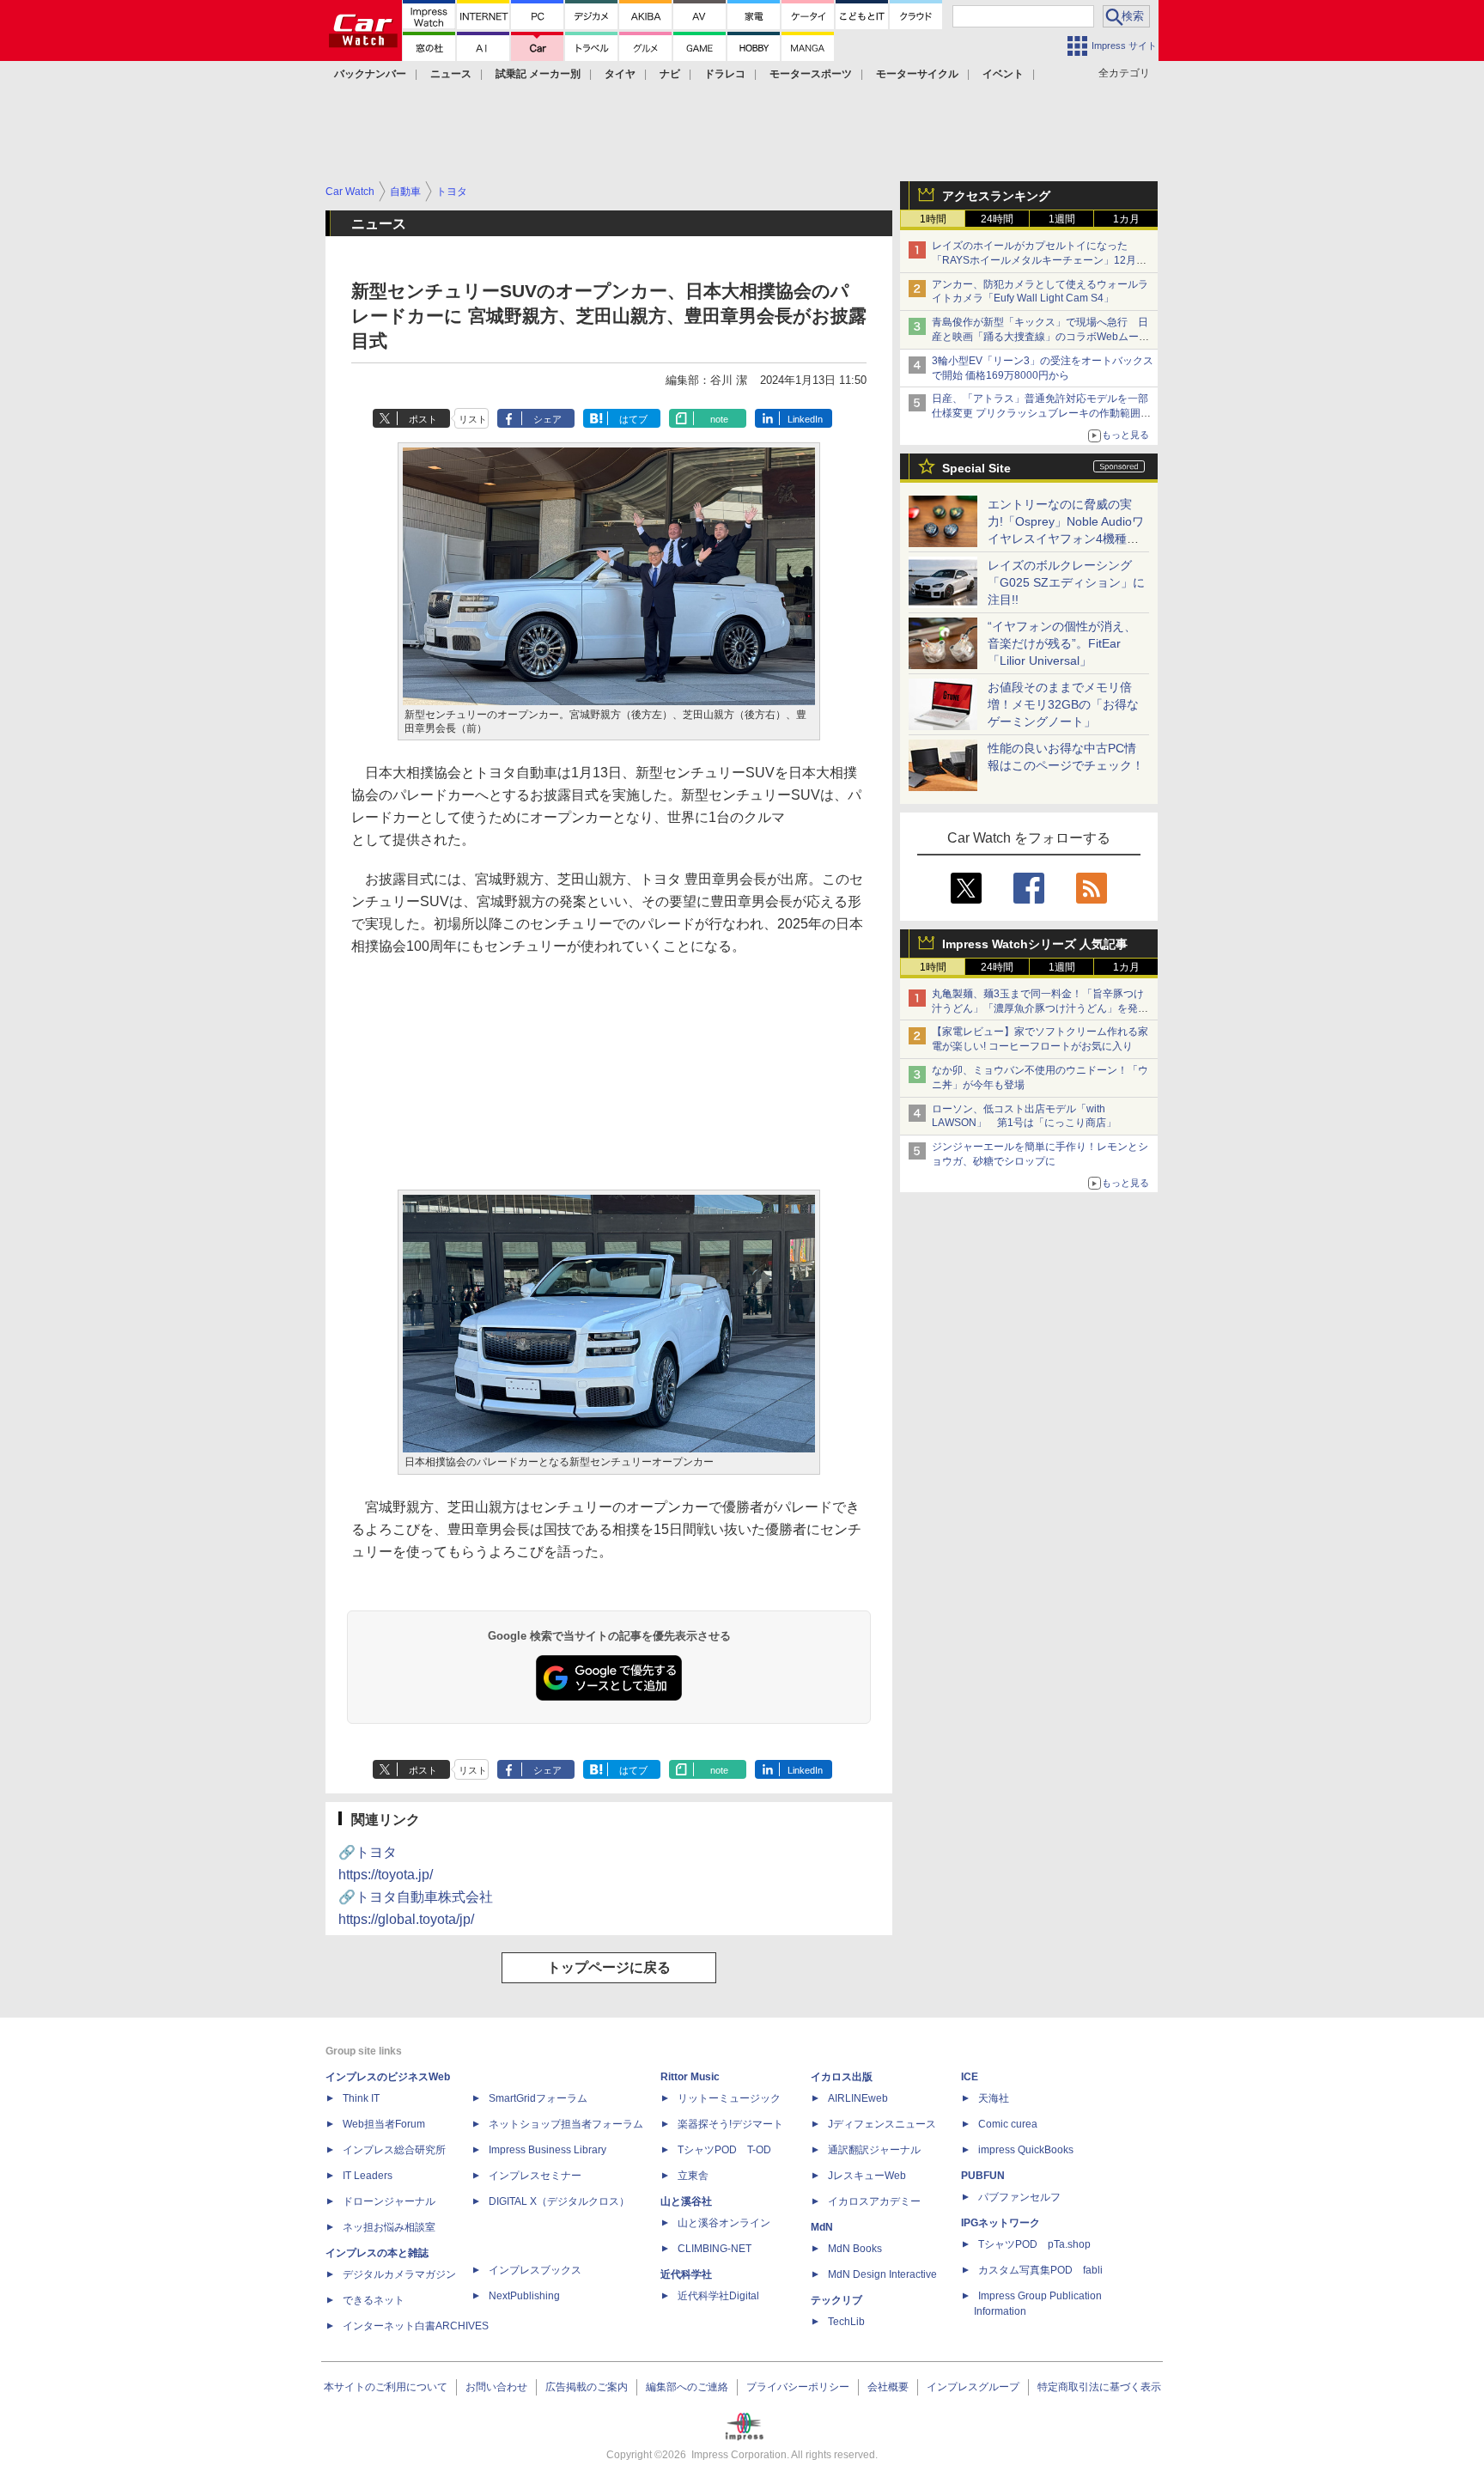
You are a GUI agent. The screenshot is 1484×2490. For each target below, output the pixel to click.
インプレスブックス (535, 2270)
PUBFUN (983, 2176)
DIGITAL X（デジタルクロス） (559, 2201)
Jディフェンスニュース (882, 2124)
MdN (822, 2227)
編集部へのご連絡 (687, 2387)
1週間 (1062, 219)
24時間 (997, 219)
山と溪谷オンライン (724, 2223)
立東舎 (693, 2176)
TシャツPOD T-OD (724, 2150)
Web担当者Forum (384, 2124)
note (719, 419)
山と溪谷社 (686, 2201)
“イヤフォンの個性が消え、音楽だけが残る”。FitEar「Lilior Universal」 (1062, 643)
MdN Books (855, 2249)
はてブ (633, 419)
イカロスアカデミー (874, 2201)
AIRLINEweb (858, 2098)
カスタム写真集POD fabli (1040, 2270)
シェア (547, 419)
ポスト (423, 419)
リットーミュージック (729, 2098)
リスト (473, 419)
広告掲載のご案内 (587, 2387)
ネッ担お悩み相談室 (389, 2227)
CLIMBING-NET (715, 2249)
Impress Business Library (547, 2150)
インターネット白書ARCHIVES (416, 2326)
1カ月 (1126, 219)
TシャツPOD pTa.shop (1034, 2244)
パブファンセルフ (1019, 2197)
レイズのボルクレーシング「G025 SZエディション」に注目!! (1066, 582)
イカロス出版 (842, 2077)
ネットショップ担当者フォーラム (566, 2124)
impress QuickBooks (1026, 2150)
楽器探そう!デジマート (730, 2124)
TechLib (846, 2322)
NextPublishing (524, 2296)
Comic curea (1008, 2124)
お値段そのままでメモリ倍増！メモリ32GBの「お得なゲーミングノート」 (1063, 704)
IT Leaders (368, 2176)
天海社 (994, 2098)
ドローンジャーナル (389, 2201)
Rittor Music (690, 2077)
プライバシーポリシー (798, 2387)
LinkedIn (805, 419)
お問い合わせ (496, 2387)
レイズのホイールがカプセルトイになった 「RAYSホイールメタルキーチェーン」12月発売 (1039, 260)
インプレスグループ (973, 2387)
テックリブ (836, 2300)
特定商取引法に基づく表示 (1099, 2387)
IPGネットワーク (1000, 2223)
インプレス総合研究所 (394, 2150)
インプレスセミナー (535, 2176)
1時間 (933, 219)
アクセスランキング (996, 196)
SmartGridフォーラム (538, 2098)
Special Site (976, 468)
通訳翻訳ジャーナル (874, 2150)
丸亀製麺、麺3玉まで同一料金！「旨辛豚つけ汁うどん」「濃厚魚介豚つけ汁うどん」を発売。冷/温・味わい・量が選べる (1038, 1008)
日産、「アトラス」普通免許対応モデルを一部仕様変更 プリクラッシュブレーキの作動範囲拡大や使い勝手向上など (1041, 413)
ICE (970, 2077)
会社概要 (888, 2387)
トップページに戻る (609, 1967)
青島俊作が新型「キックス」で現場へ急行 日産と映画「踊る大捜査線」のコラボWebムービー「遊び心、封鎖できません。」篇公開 (1040, 337)
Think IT (361, 2098)
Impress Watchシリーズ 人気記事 (1035, 944)
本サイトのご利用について (386, 2387)
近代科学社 (686, 2274)
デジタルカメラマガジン (399, 2274)
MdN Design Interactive (882, 2274)
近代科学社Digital (718, 2296)
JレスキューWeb (867, 2176)
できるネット (374, 2300)
